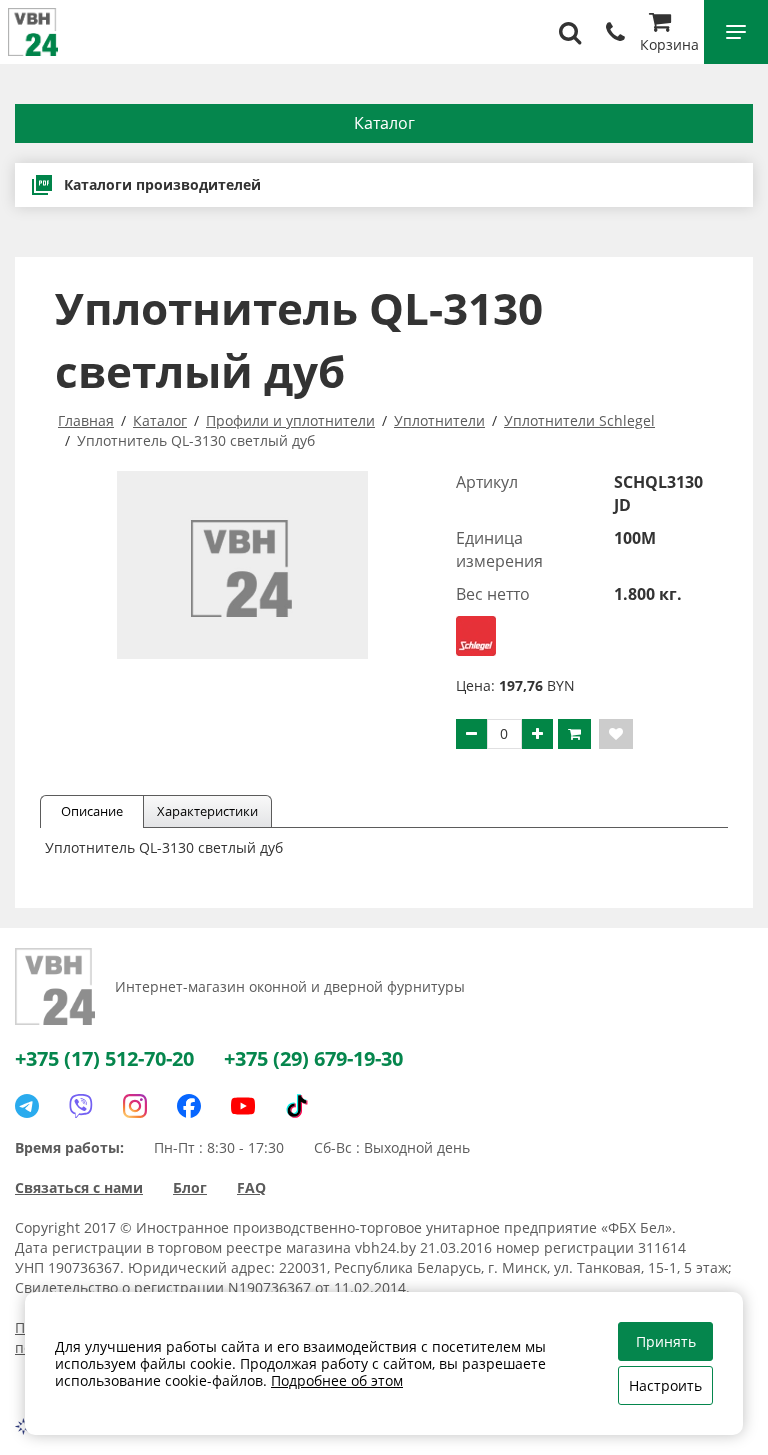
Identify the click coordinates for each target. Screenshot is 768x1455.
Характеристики (207, 811)
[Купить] (574, 734)
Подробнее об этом (337, 1380)
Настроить (665, 1385)
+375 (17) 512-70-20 (104, 1058)
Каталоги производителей (162, 184)
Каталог (384, 123)
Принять (666, 1341)
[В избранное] (616, 734)
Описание (92, 811)
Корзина (669, 44)
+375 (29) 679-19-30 (313, 1058)
